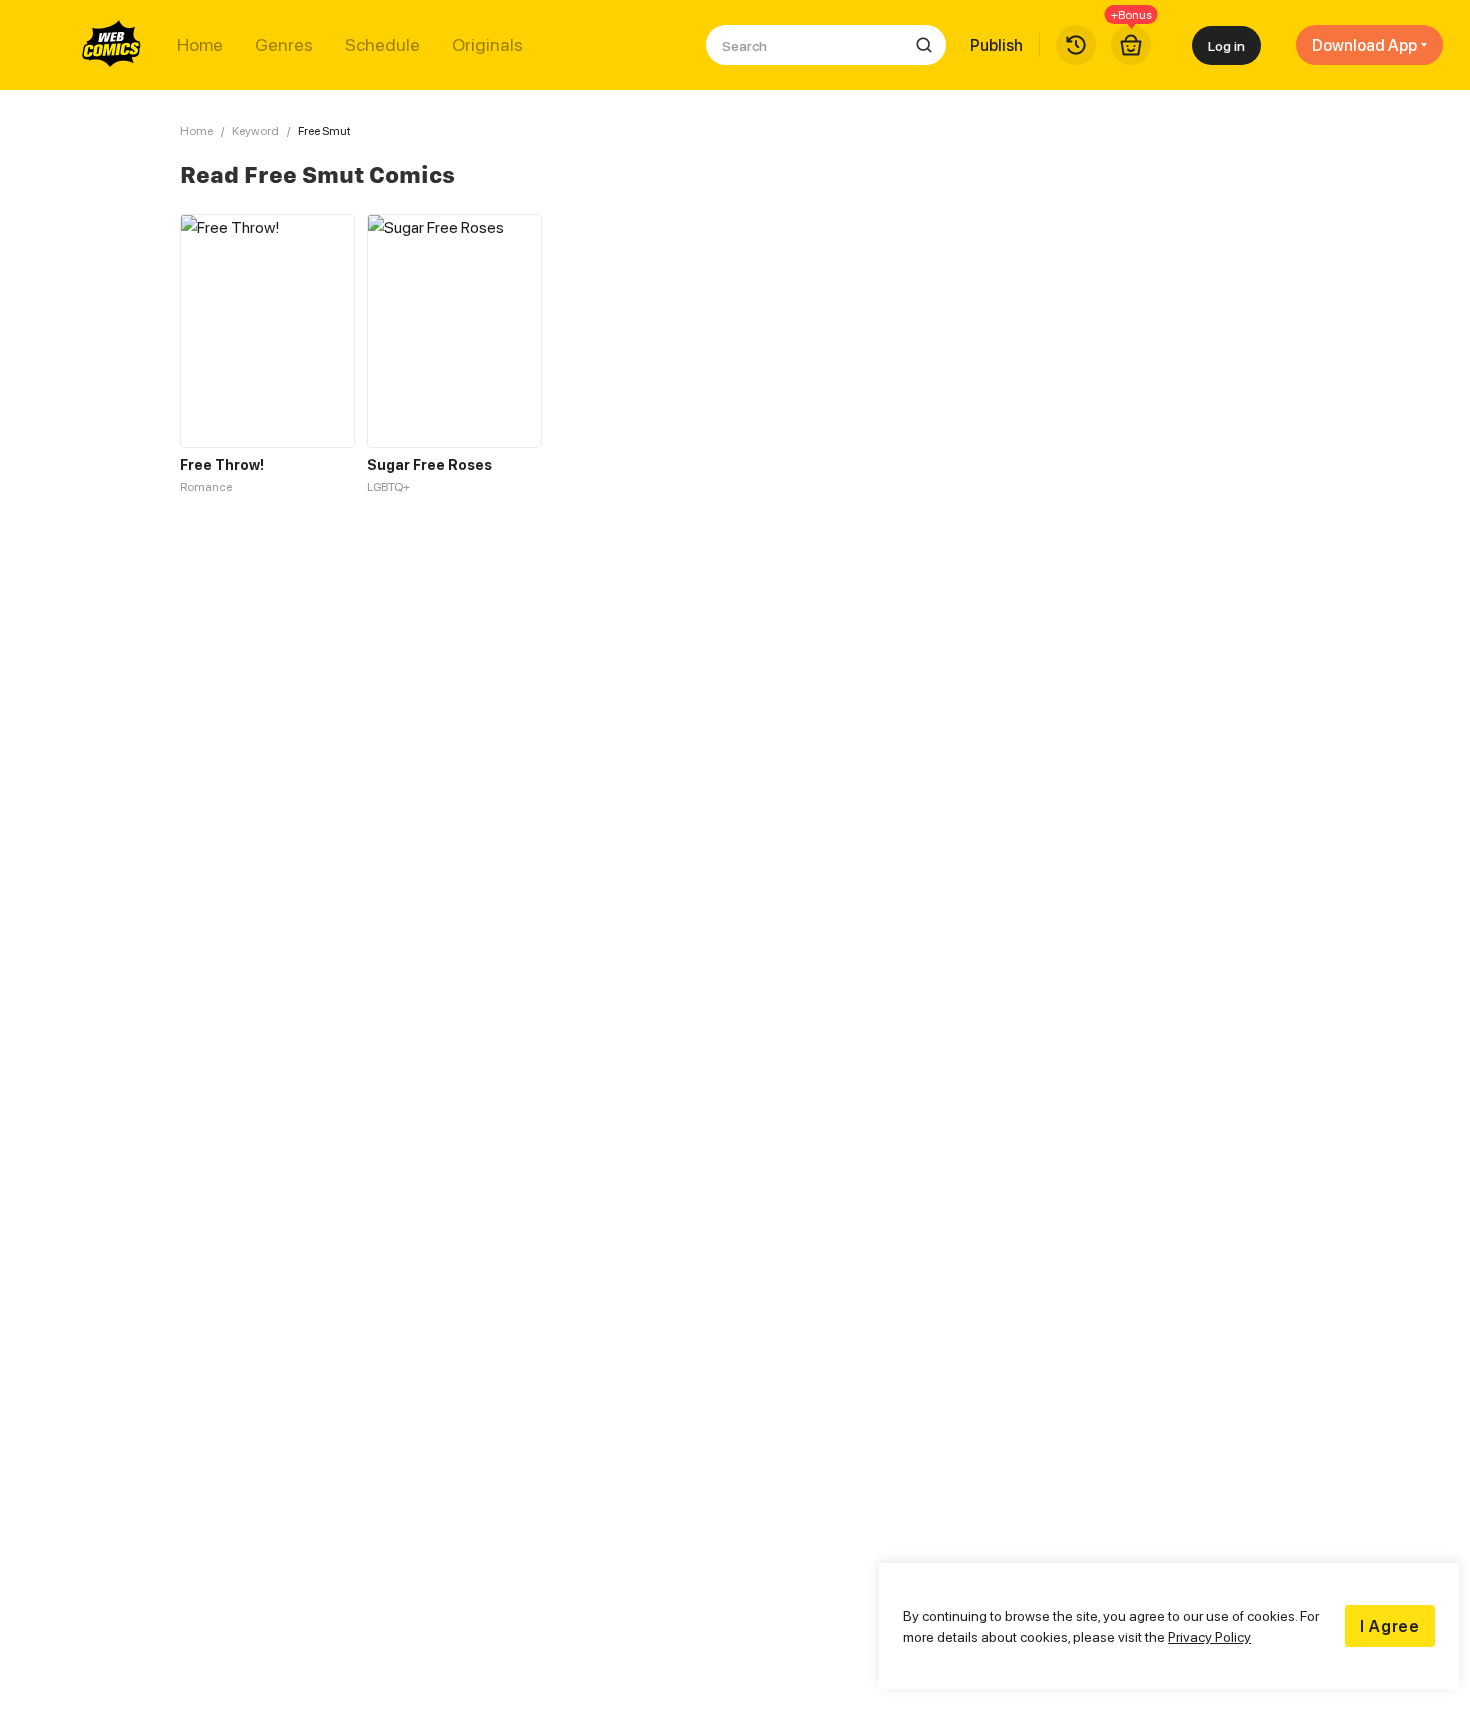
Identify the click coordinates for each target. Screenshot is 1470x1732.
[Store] (1131, 45)
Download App (1364, 45)
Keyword (255, 130)
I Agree (1390, 1626)
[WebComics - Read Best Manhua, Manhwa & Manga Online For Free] (112, 45)
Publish (996, 45)
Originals (487, 45)
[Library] (1076, 45)
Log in (1226, 45)
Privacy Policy (1209, 1636)
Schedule (382, 45)
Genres (284, 45)
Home (200, 45)
